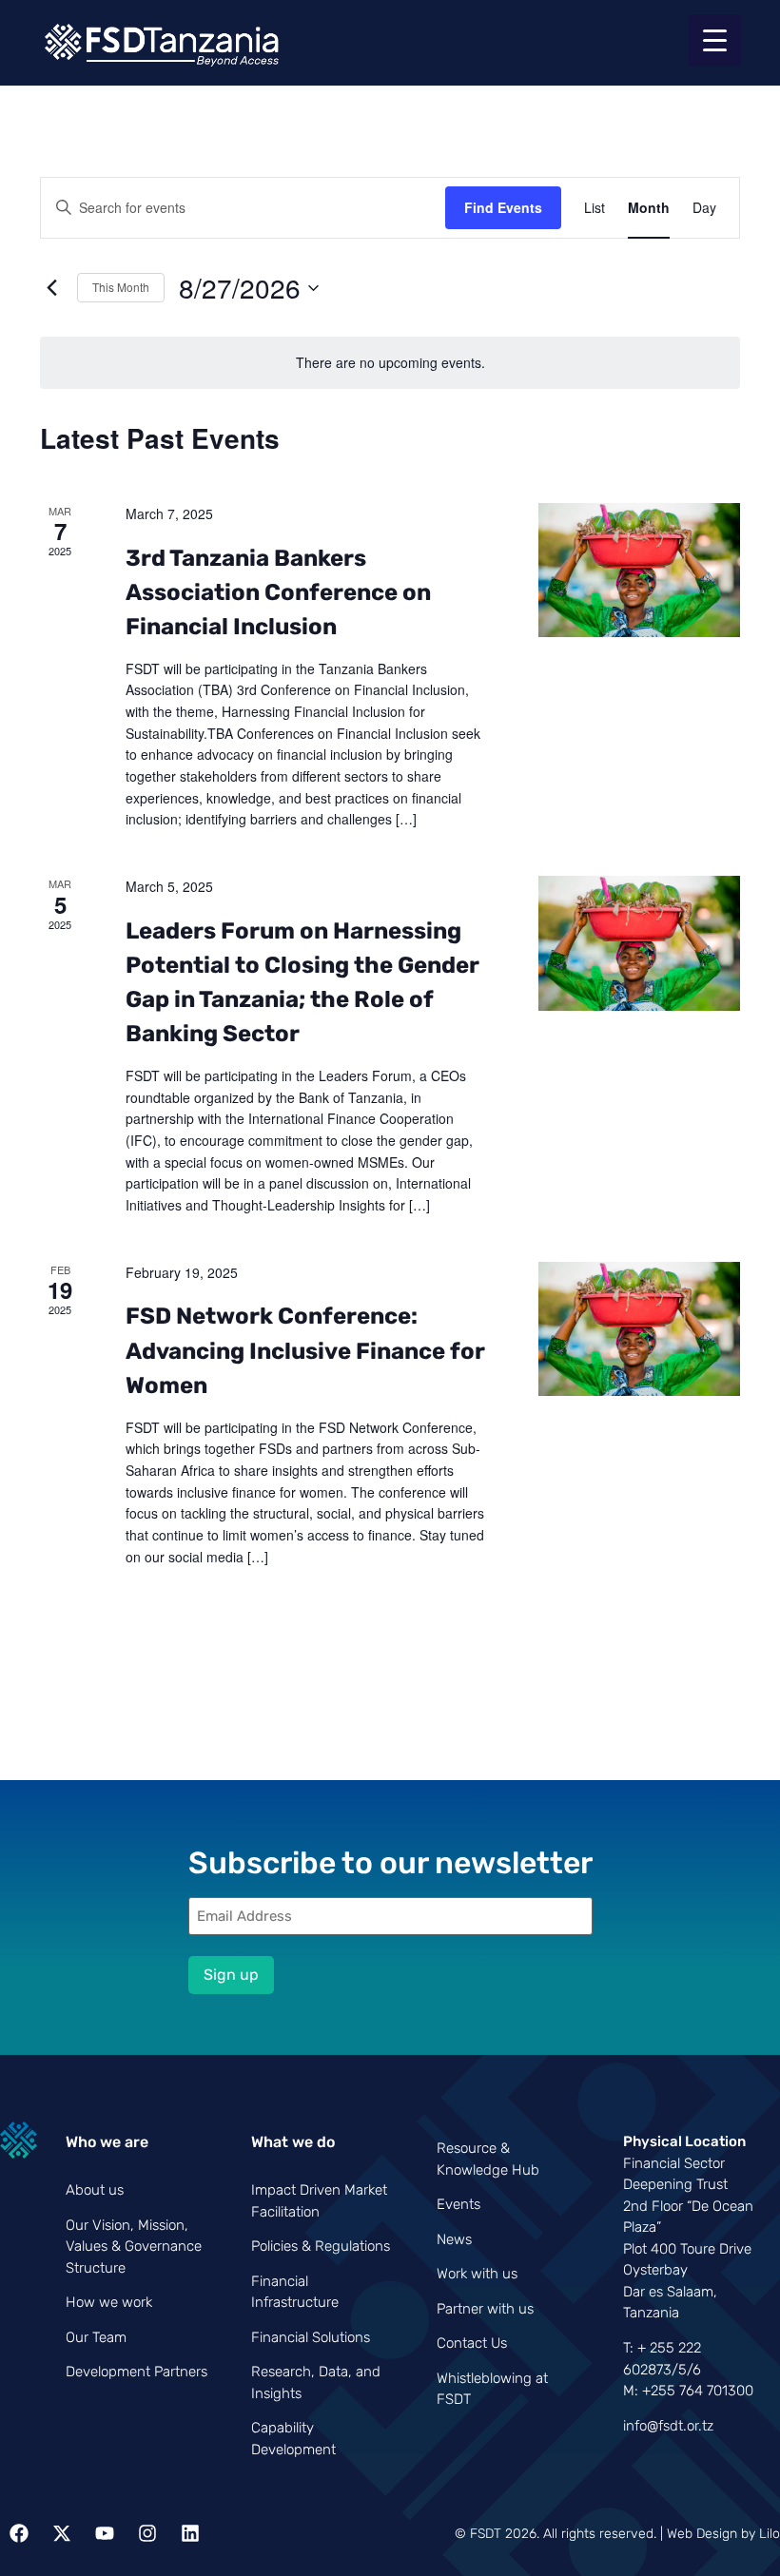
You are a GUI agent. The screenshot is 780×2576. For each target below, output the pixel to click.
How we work (109, 2302)
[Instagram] (147, 2533)
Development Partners (136, 2372)
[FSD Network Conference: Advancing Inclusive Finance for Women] (639, 1333)
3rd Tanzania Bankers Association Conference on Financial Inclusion (278, 592)
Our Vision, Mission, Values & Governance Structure (134, 2247)
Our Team (96, 2337)
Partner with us (485, 2309)
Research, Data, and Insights (316, 2382)
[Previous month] (51, 288)
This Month (121, 287)
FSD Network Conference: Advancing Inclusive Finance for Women (305, 1350)
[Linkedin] (190, 2533)
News (454, 2239)
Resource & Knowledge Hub (488, 2159)
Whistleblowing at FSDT (492, 2389)
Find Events (503, 207)
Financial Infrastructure (295, 2292)
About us (95, 2190)
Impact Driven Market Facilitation (319, 2201)
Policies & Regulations (321, 2246)
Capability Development (293, 2439)
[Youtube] (105, 2533)
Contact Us (472, 2343)
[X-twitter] (62, 2533)
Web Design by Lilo (723, 2534)
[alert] (390, 363)
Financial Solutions (311, 2337)
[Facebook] (19, 2533)
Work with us (477, 2274)
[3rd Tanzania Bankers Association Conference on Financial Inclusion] (639, 574)
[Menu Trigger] (715, 40)
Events (458, 2204)
